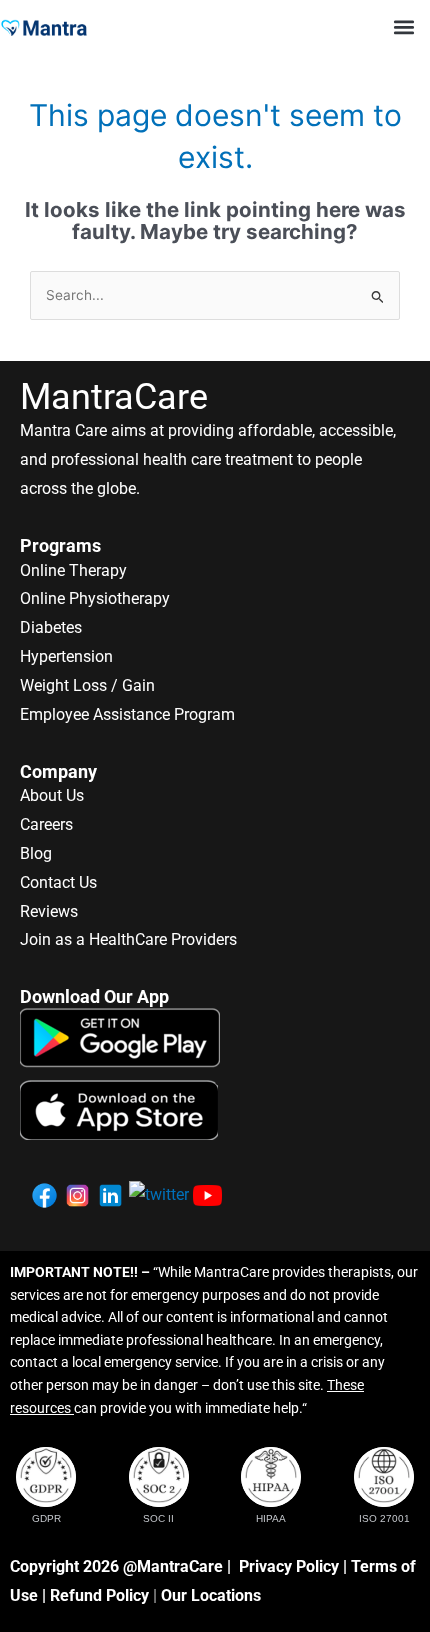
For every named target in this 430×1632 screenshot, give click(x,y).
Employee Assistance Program (127, 714)
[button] (403, 26)
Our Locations (211, 1595)
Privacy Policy (289, 1566)
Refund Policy (99, 1595)
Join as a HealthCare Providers (128, 939)
